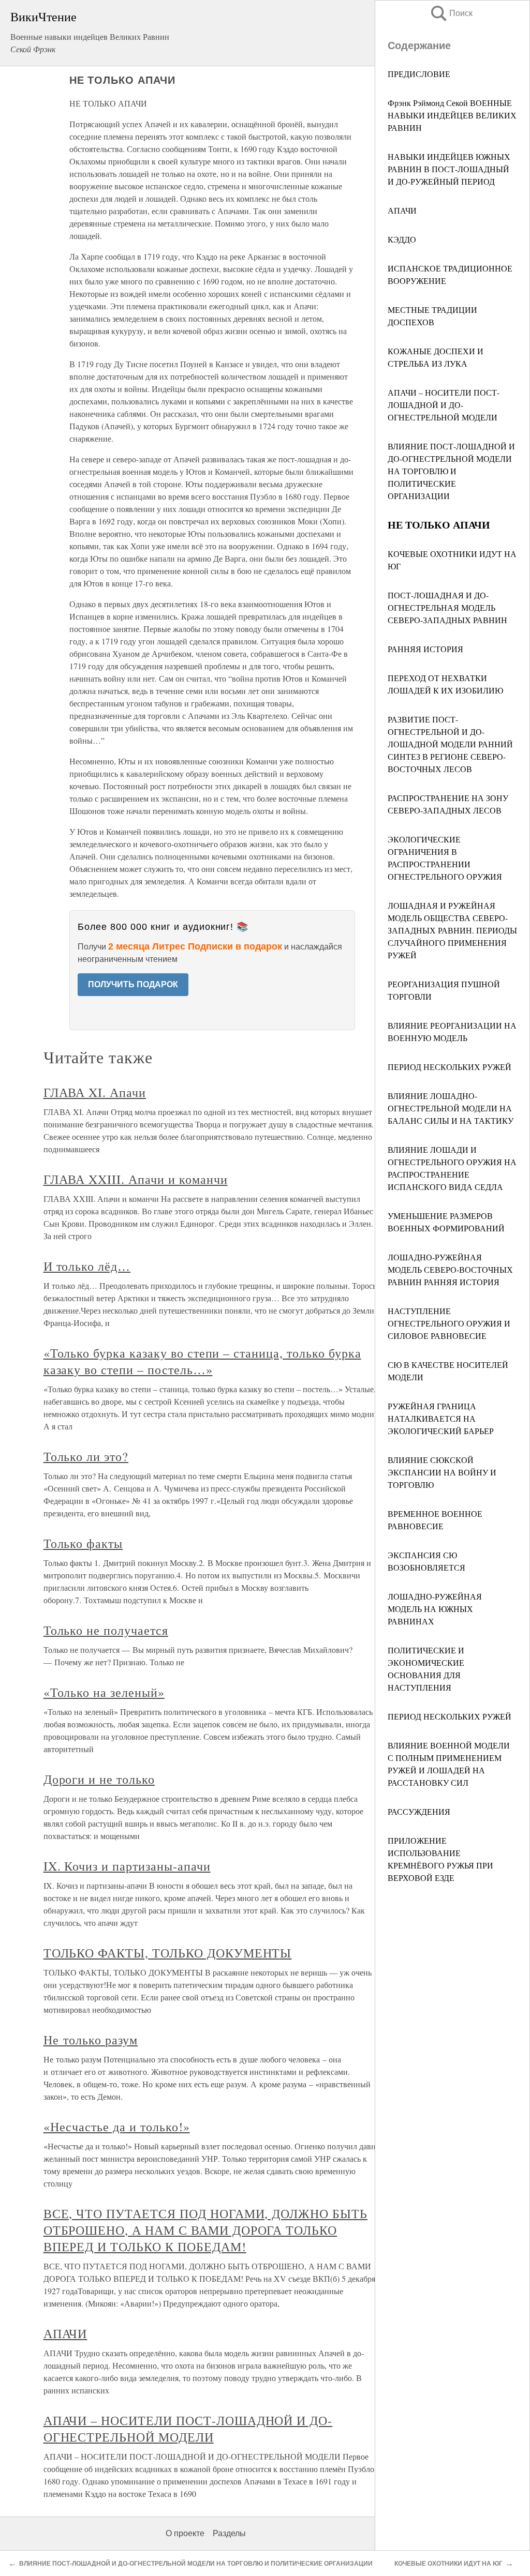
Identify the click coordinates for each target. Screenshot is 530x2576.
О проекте (185, 2533)
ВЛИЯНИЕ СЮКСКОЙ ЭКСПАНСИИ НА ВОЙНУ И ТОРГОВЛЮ (442, 1472)
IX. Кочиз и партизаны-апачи (127, 1866)
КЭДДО (402, 239)
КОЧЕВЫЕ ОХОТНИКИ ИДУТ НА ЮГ (448, 2564)
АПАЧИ (402, 210)
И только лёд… (87, 1266)
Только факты (83, 1543)
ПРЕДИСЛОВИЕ (419, 74)
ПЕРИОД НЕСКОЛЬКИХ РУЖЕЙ (450, 1067)
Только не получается (106, 1630)
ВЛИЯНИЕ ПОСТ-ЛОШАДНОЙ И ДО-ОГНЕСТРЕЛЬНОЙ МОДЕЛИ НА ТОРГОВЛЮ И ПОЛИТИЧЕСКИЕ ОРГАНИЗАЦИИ (451, 471)
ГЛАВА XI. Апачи (95, 1092)
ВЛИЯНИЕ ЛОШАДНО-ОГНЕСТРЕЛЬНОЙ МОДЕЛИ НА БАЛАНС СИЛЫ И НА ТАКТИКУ (451, 1108)
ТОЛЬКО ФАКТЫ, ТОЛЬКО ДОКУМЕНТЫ (168, 1953)
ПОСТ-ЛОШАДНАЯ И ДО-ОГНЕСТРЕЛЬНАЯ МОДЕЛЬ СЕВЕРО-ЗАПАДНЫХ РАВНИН (447, 607)
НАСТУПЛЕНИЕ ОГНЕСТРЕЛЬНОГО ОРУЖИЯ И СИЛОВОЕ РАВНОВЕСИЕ (449, 1323)
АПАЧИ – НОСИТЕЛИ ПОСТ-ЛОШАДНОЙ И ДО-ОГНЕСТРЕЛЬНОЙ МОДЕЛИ (444, 405)
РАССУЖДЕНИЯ (419, 1811)
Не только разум (91, 2040)
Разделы (229, 2533)
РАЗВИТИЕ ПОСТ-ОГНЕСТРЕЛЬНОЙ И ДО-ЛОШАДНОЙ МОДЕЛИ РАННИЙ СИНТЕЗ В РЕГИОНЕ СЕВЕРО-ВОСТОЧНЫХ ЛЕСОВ (450, 744)
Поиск (451, 13)
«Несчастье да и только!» (117, 2127)
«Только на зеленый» (104, 1692)
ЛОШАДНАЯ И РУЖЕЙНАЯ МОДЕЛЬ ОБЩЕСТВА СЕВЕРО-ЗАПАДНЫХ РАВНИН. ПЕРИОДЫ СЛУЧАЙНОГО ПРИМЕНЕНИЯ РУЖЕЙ (452, 930)
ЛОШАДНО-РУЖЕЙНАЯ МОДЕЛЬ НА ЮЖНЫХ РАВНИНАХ (435, 1609)
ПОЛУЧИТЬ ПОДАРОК (133, 984)
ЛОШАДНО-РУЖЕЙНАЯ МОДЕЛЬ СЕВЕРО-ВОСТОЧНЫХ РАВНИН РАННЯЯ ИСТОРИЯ (450, 1269)
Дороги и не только (99, 1779)
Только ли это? (86, 1456)
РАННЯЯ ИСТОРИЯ (425, 649)
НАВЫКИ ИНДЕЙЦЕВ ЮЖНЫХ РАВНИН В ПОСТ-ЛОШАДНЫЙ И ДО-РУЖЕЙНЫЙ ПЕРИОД (449, 169)
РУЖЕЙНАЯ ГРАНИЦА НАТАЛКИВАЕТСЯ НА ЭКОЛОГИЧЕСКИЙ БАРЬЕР (441, 1418)
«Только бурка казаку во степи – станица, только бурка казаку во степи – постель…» (202, 1361)
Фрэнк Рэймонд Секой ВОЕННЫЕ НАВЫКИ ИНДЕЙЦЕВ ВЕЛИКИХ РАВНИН (452, 115)
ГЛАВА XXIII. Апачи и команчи (136, 1179)
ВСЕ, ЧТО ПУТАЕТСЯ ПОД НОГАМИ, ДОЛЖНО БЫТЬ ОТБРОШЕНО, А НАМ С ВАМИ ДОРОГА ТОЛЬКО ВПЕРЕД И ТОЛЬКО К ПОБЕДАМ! (205, 2230)
